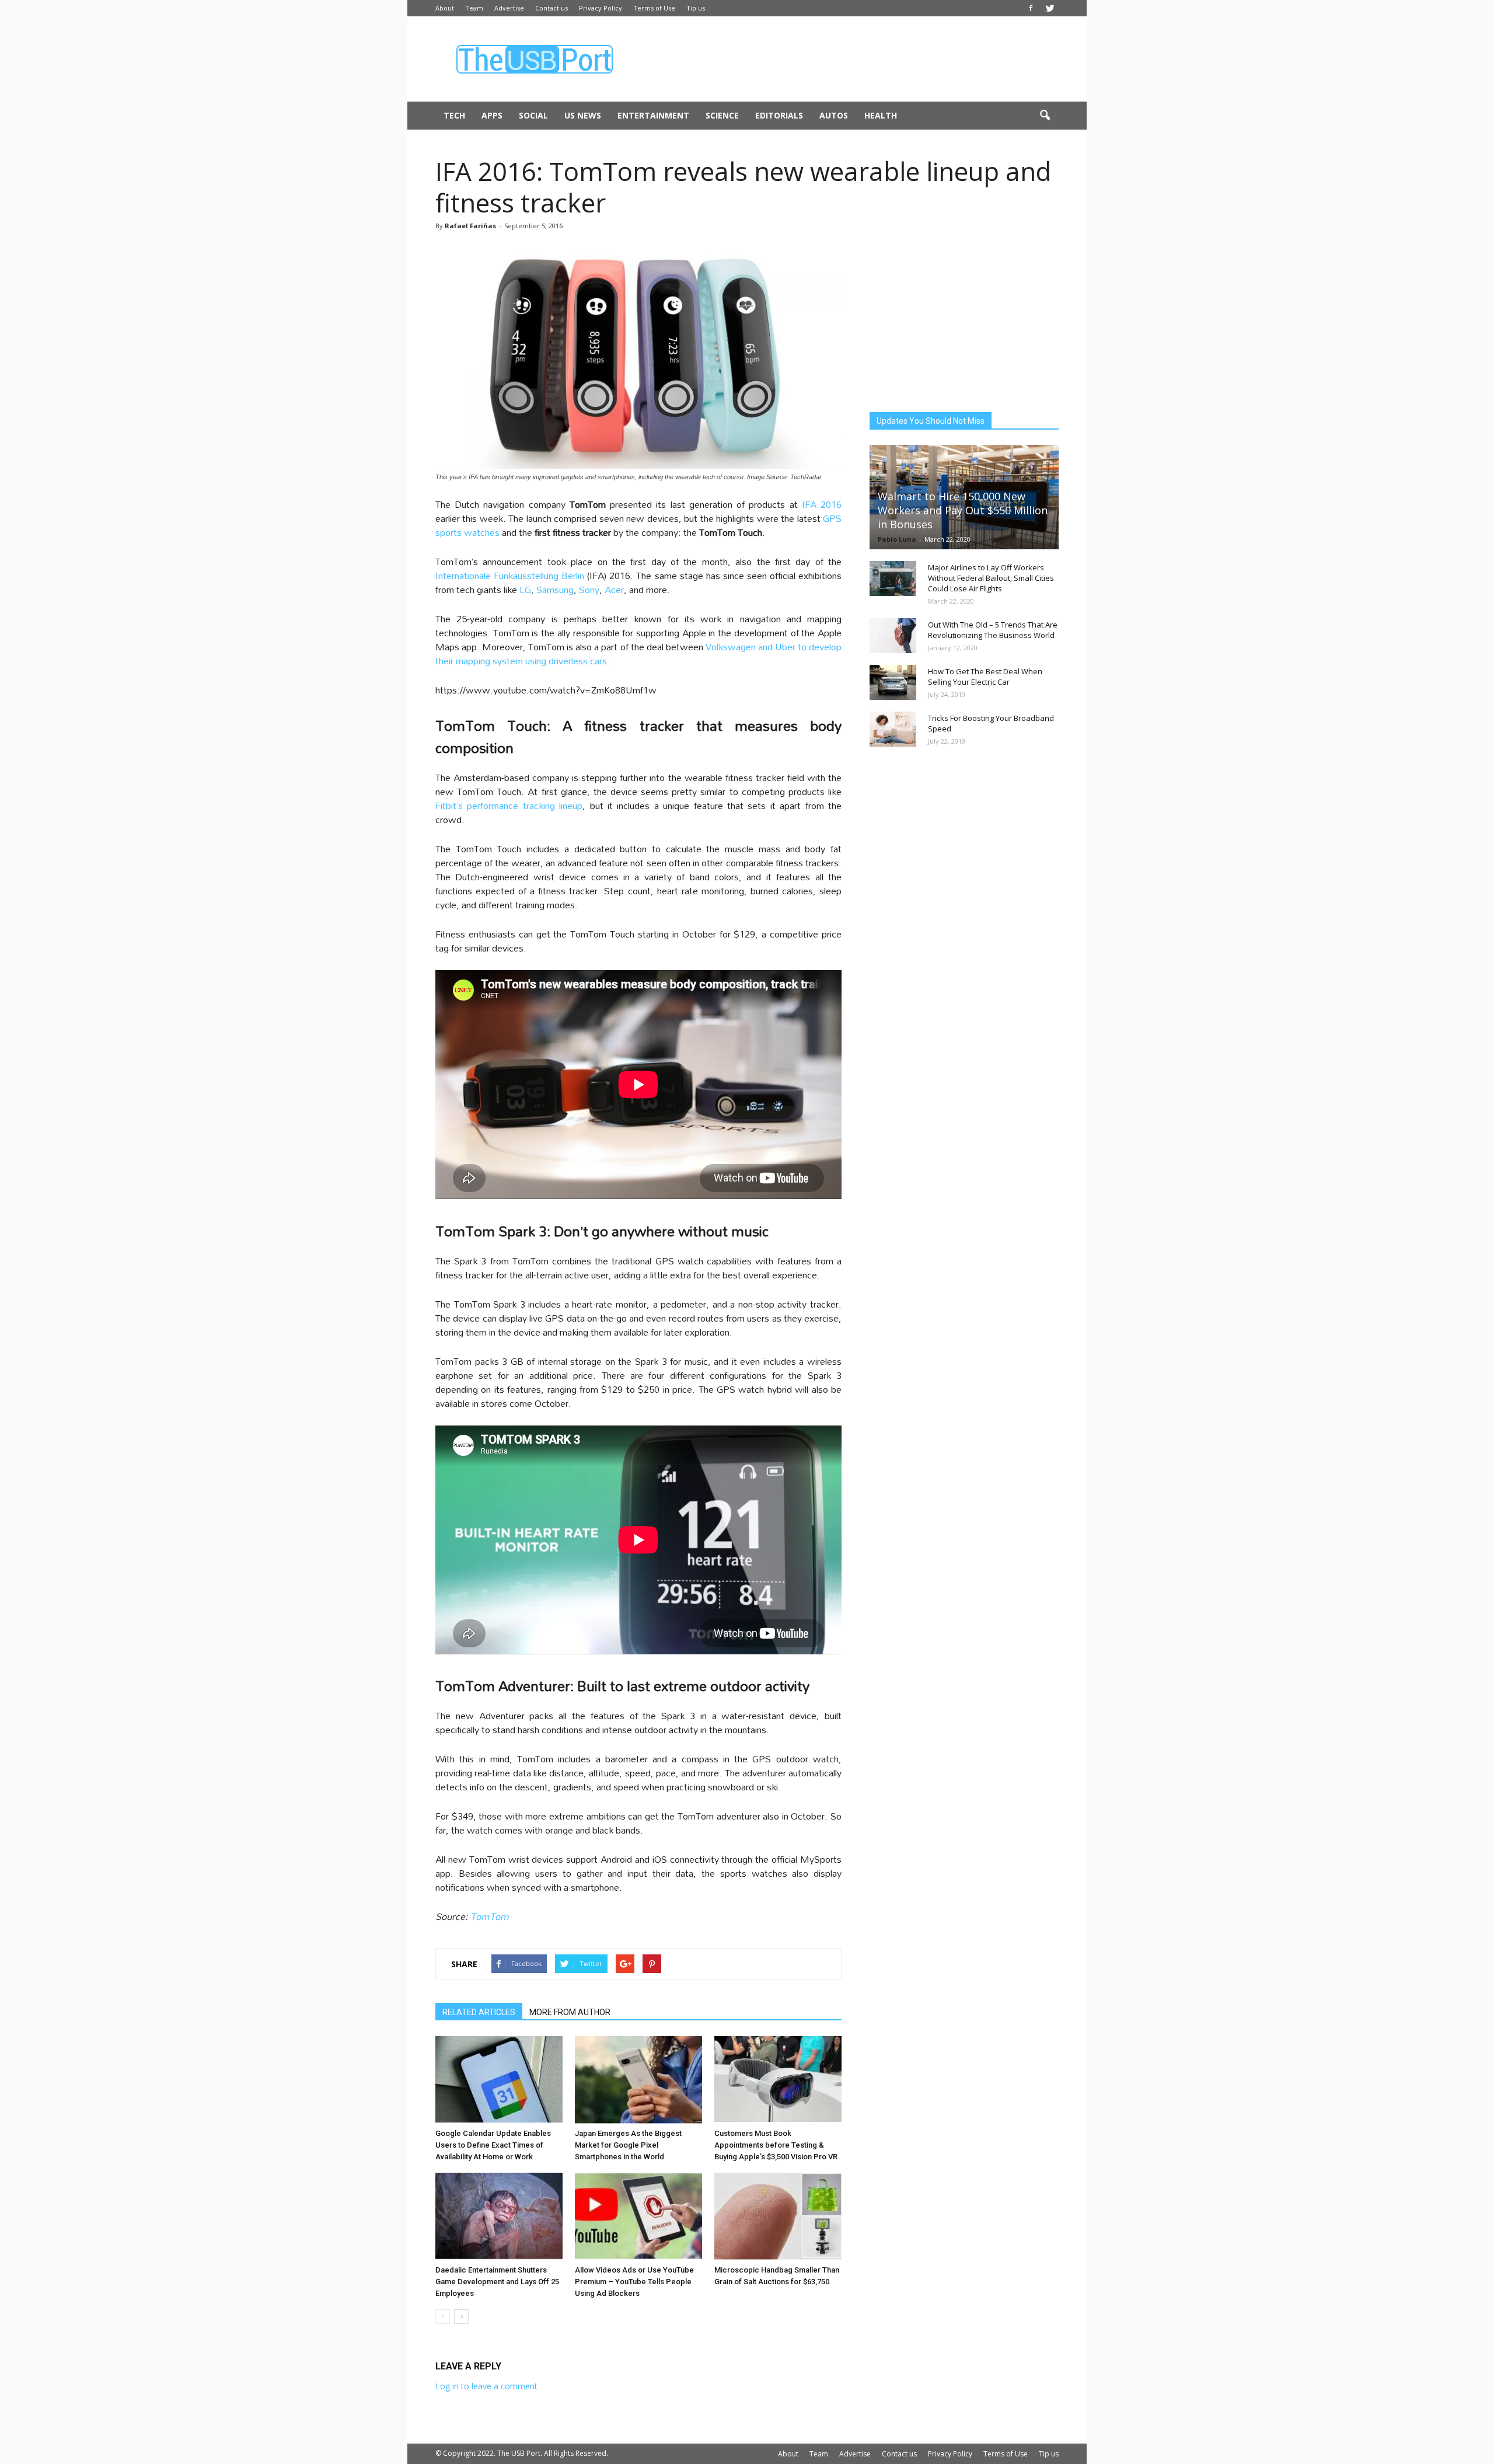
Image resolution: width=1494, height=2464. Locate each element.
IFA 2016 (822, 504)
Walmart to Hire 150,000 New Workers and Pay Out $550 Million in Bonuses (963, 510)
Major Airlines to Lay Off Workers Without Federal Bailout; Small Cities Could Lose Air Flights (991, 578)
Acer (614, 589)
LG (524, 589)
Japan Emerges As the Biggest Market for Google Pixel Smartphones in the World (628, 2145)
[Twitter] (1050, 8)
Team (474, 8)
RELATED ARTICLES (479, 2012)
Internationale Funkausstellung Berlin (510, 575)
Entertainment (653, 115)
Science (722, 115)
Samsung (555, 589)
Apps (492, 115)
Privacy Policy (601, 8)
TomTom (490, 1916)
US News (583, 115)
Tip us (696, 8)
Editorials (779, 115)
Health (881, 115)
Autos (834, 115)
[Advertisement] (846, 59)
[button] (1045, 116)
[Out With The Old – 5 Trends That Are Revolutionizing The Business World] (893, 636)
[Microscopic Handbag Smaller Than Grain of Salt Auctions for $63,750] (778, 2216)
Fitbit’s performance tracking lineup (509, 805)
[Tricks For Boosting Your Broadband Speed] (893, 729)
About (445, 8)
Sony (589, 589)
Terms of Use (654, 8)
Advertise (509, 8)
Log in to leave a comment (486, 2386)
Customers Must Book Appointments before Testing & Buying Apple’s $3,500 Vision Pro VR (776, 2145)
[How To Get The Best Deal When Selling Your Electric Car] (893, 682)
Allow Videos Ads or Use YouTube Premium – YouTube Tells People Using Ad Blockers (634, 2282)
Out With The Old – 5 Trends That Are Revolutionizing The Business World (993, 630)
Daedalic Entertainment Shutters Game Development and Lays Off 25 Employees (497, 2282)
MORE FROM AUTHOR (570, 2012)
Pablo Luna (897, 539)
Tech (454, 115)
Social (533, 115)
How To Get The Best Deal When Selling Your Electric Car (985, 677)
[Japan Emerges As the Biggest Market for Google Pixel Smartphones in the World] (638, 2080)
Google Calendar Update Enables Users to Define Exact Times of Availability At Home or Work (493, 2145)
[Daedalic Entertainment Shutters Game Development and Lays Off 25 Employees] (499, 2216)
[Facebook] (1031, 8)
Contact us (551, 8)
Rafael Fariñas (470, 226)
